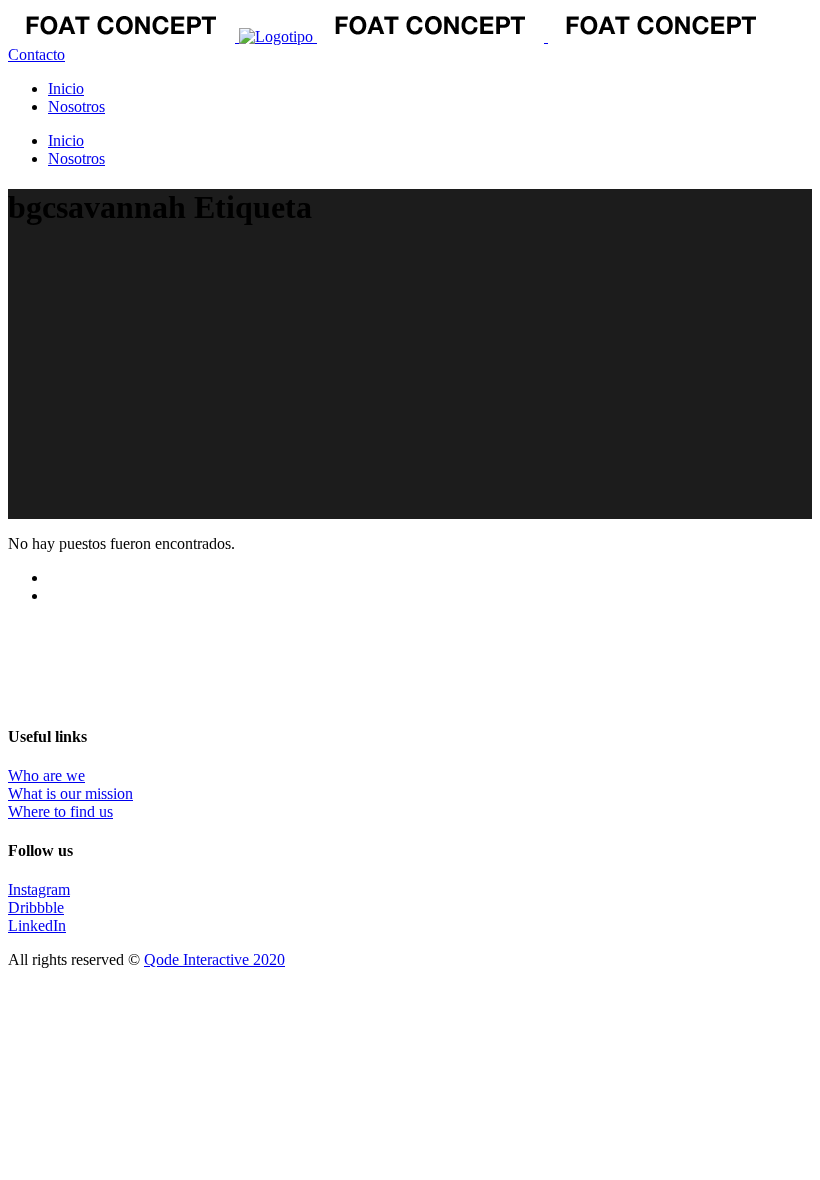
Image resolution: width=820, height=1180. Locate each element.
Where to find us (60, 811)
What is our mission (70, 793)
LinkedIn (37, 925)
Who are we (46, 775)
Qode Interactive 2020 (214, 959)
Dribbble (36, 907)
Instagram (39, 889)
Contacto (36, 54)
